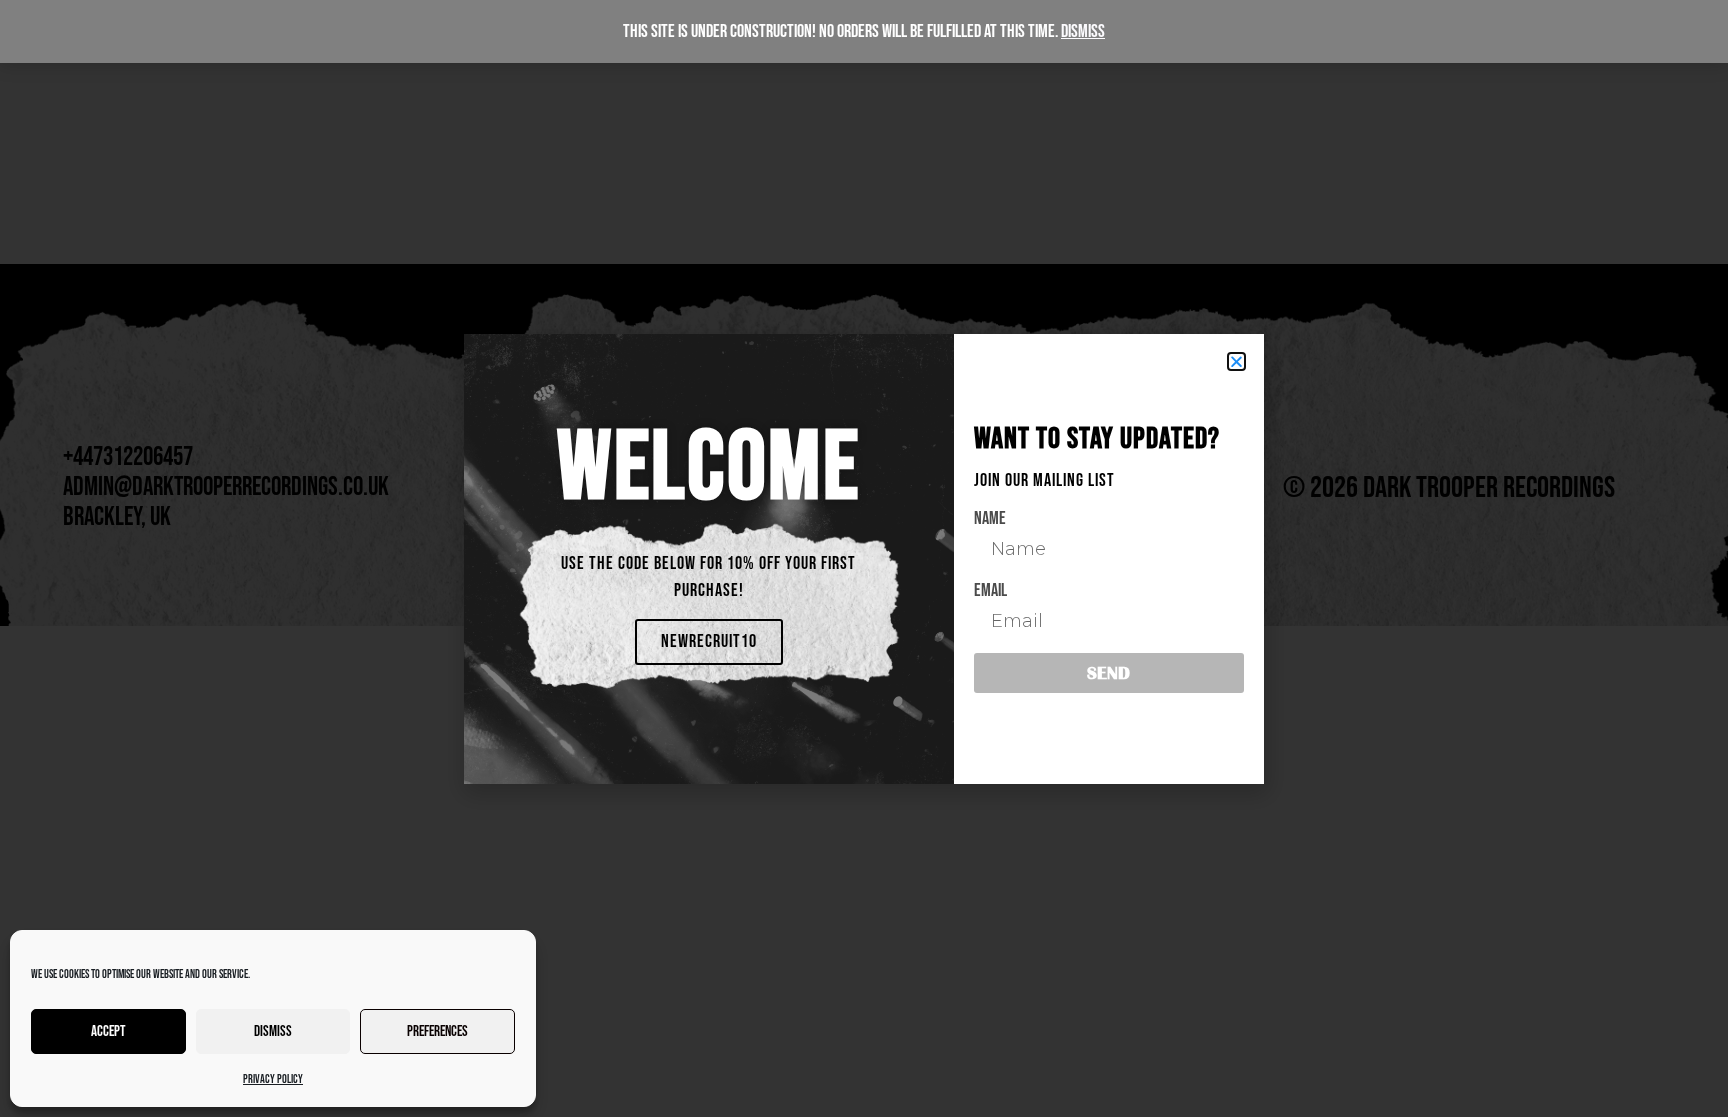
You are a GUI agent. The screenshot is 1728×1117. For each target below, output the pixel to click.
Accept (108, 1031)
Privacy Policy (273, 1079)
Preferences (437, 1031)
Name (990, 519)
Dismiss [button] (1083, 31)
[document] (864, 558)
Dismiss (273, 1031)
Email (990, 591)
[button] (1236, 361)
